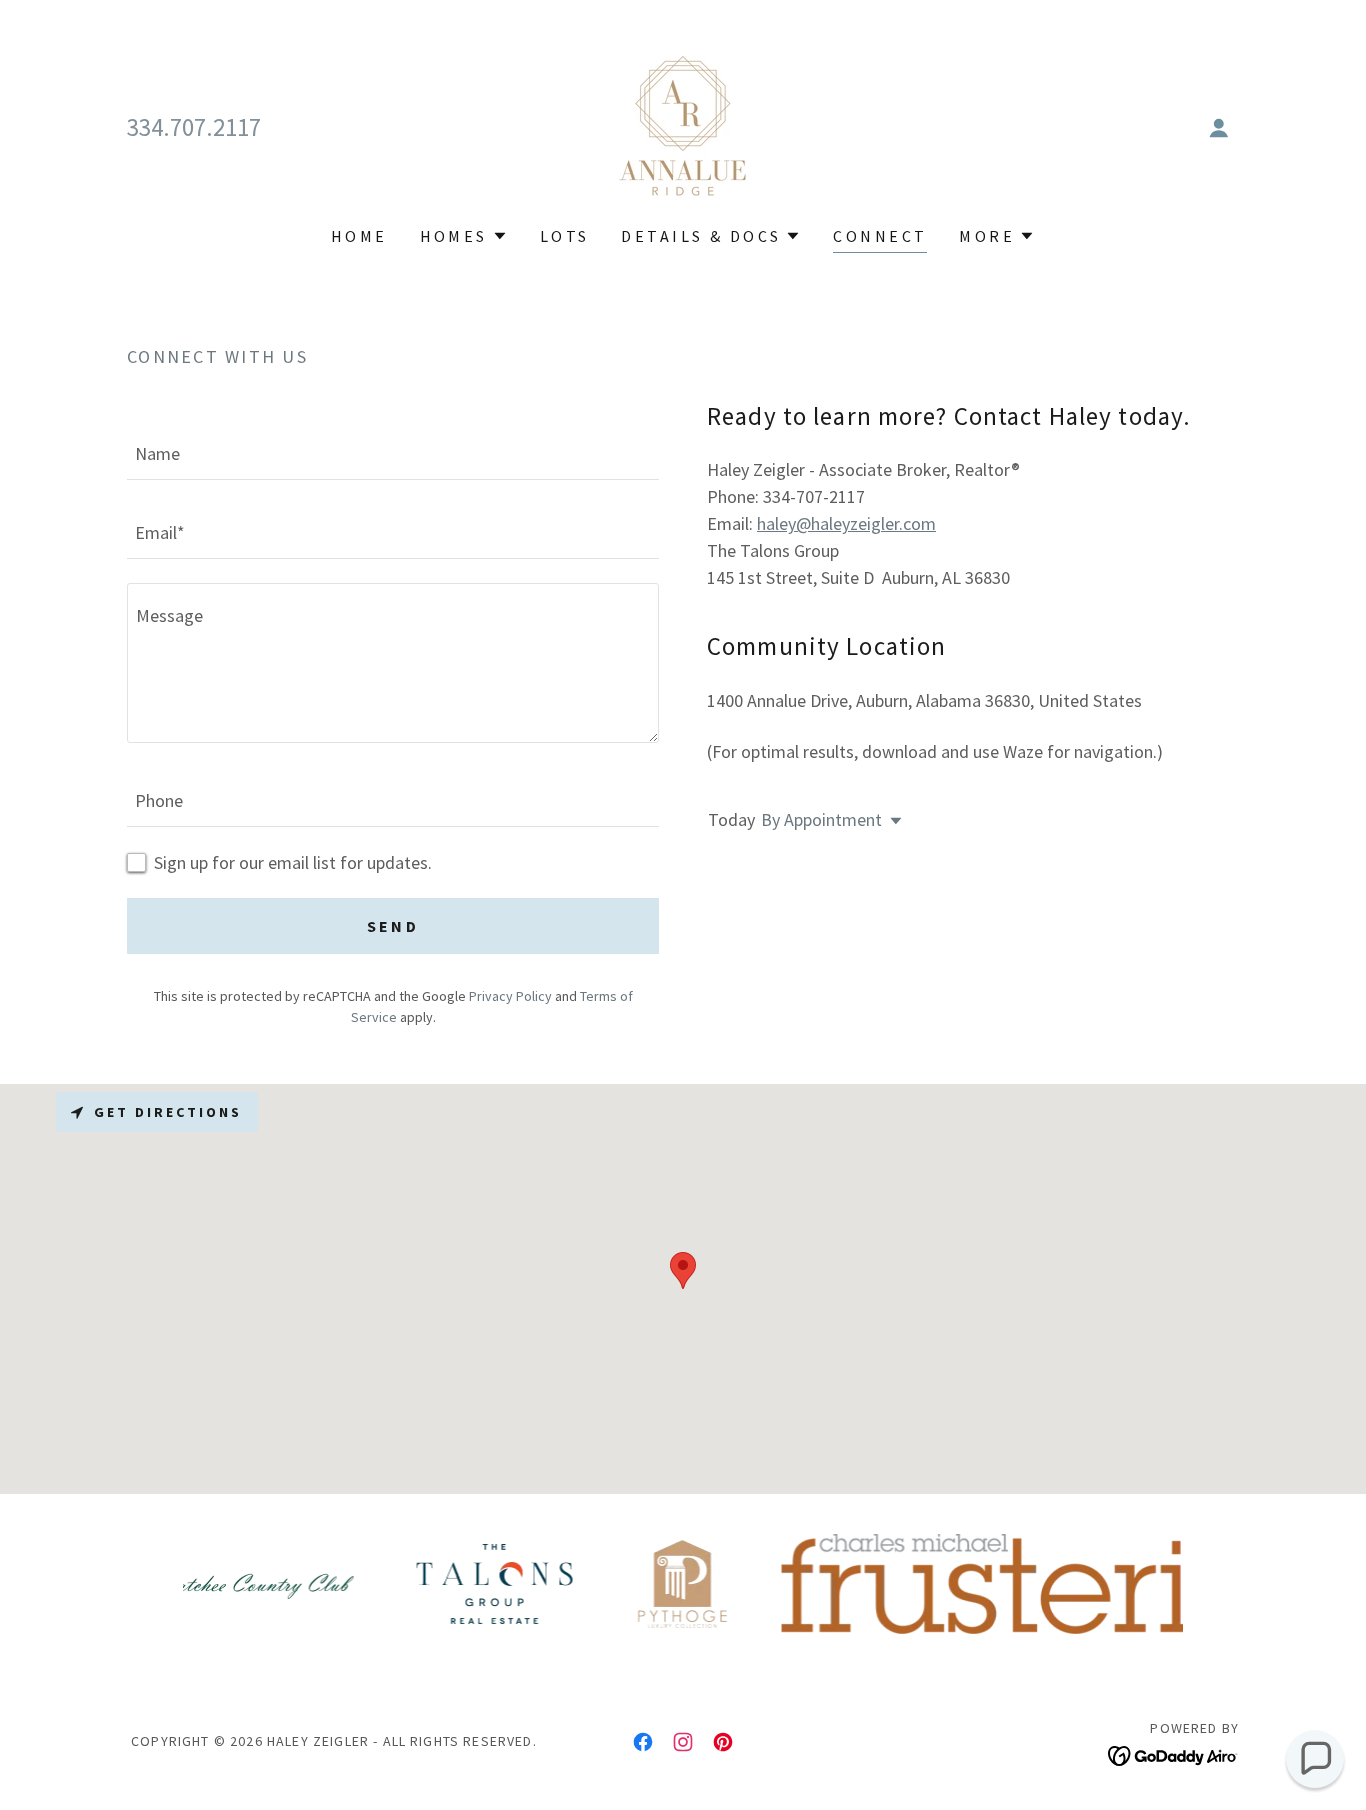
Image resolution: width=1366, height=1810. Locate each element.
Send (393, 926)
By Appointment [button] (821, 819)
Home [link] (359, 236)
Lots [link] (565, 236)
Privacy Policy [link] (510, 996)
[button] (1219, 128)
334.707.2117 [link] (194, 127)
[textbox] (393, 452)
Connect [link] (880, 236)
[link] (683, 125)
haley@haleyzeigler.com (846, 523)
